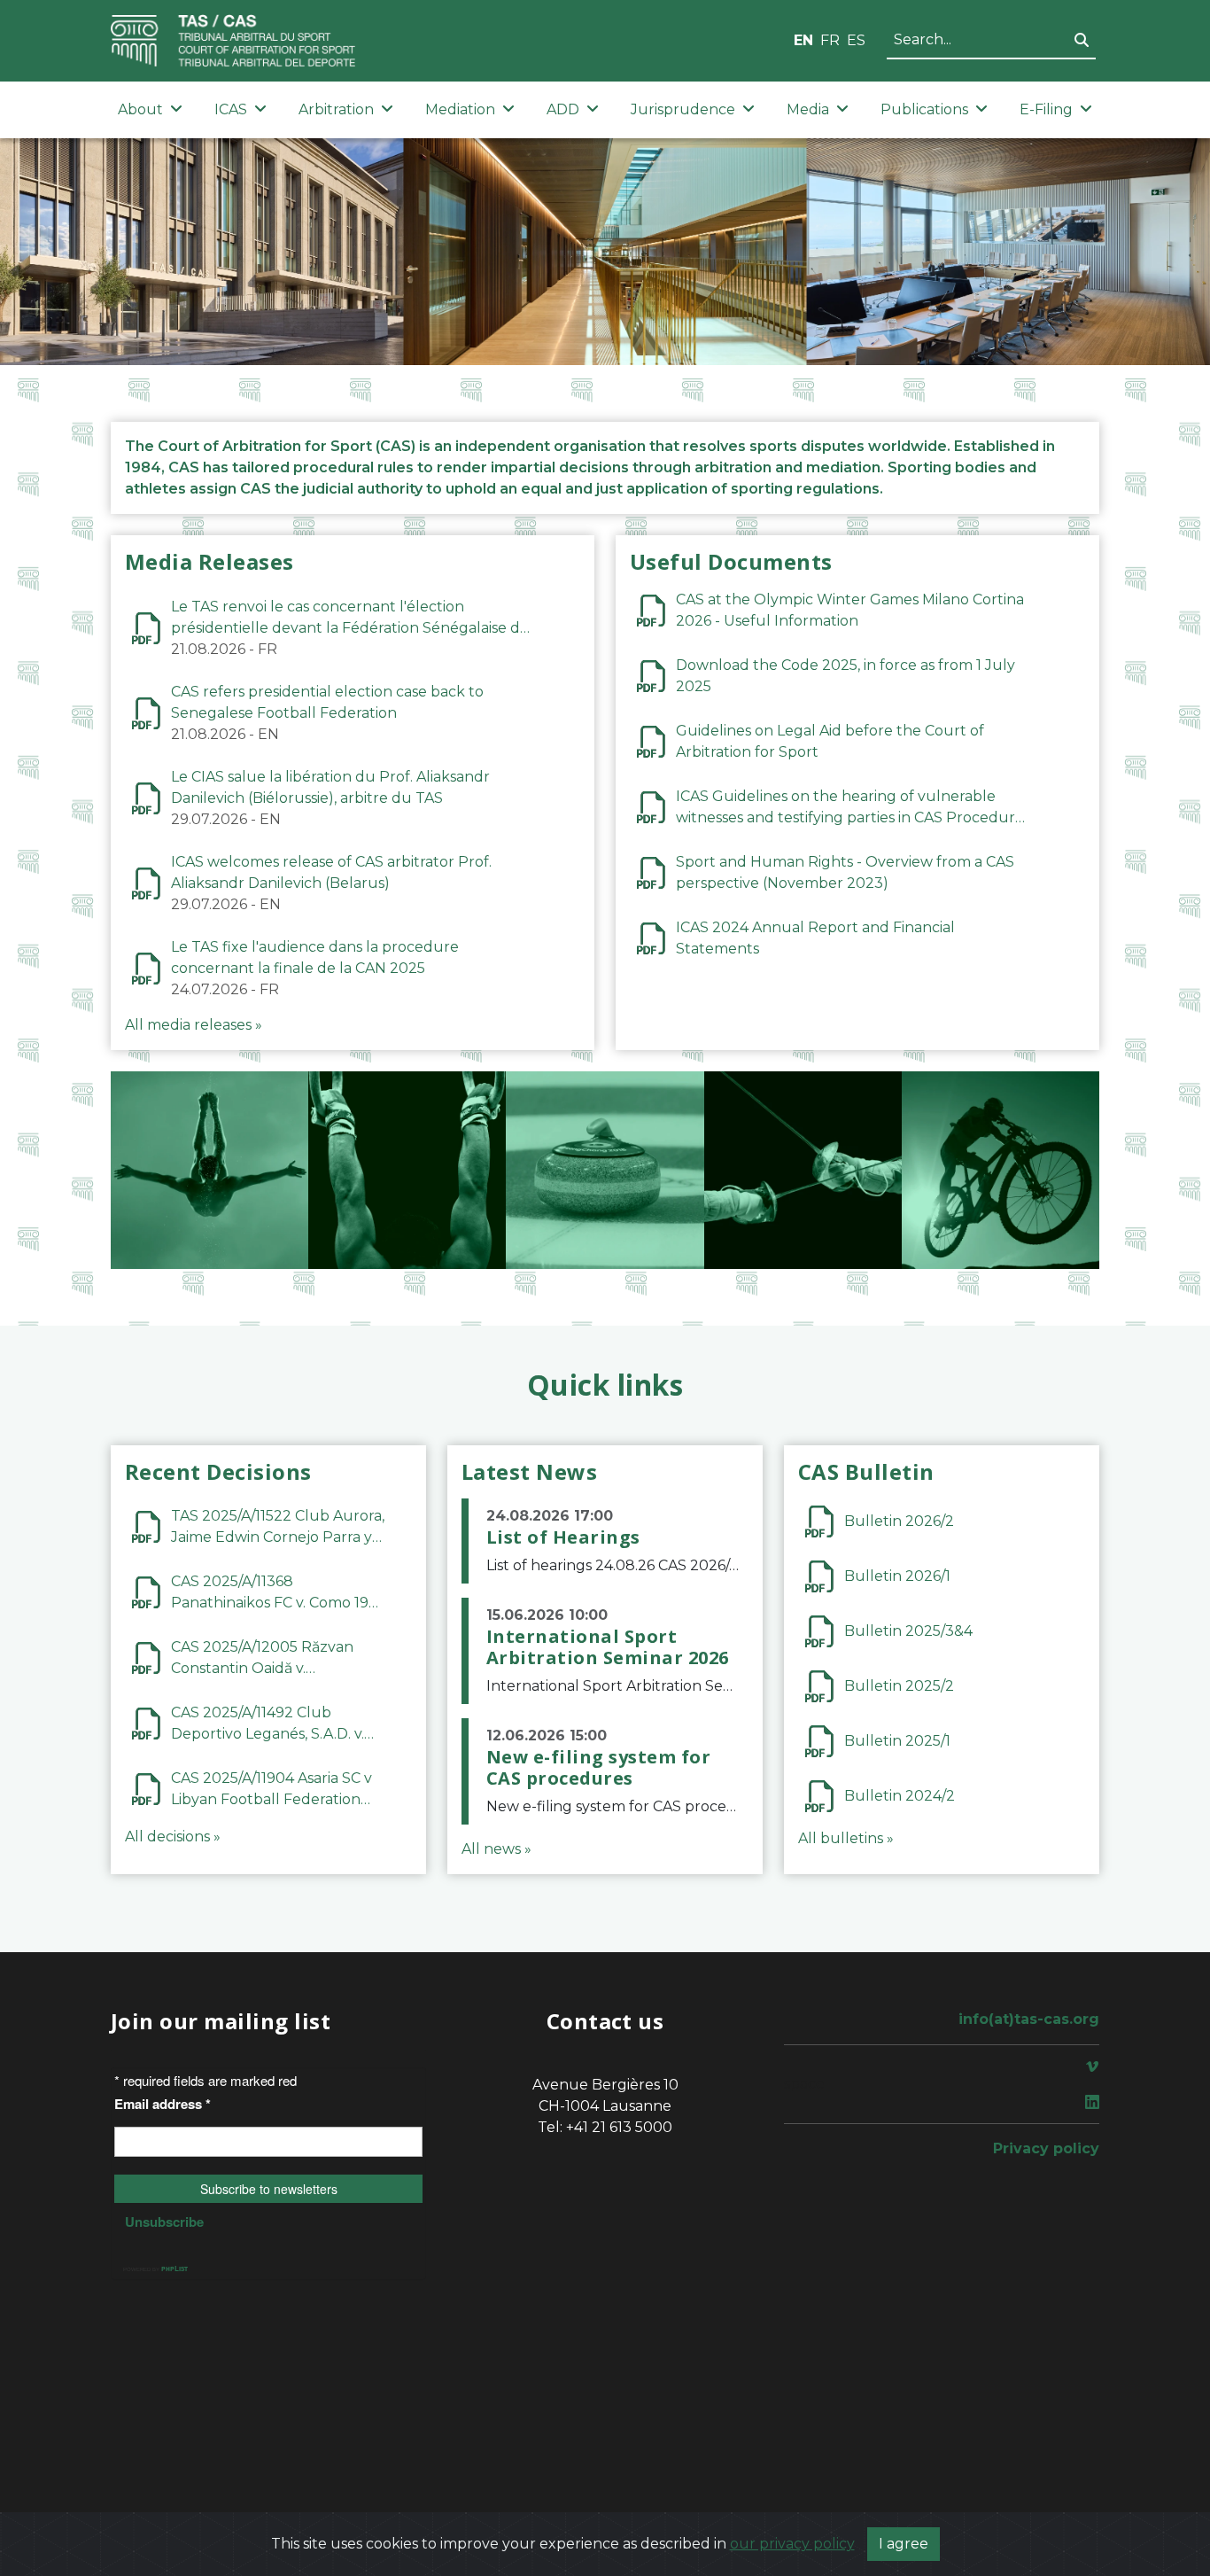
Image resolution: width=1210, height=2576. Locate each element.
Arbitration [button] (336, 109)
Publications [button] (924, 109)
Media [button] (808, 109)
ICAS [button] (231, 109)
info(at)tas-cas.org (1029, 2019)
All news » (496, 1849)
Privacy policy (1046, 2148)
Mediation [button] (460, 109)
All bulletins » (846, 1838)
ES (856, 40)
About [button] (140, 109)
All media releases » (194, 1025)
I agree (904, 2544)
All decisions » (173, 1837)
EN (803, 40)
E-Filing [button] (1046, 109)
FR (830, 40)
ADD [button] (563, 109)
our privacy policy (792, 2544)
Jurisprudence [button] (683, 109)
